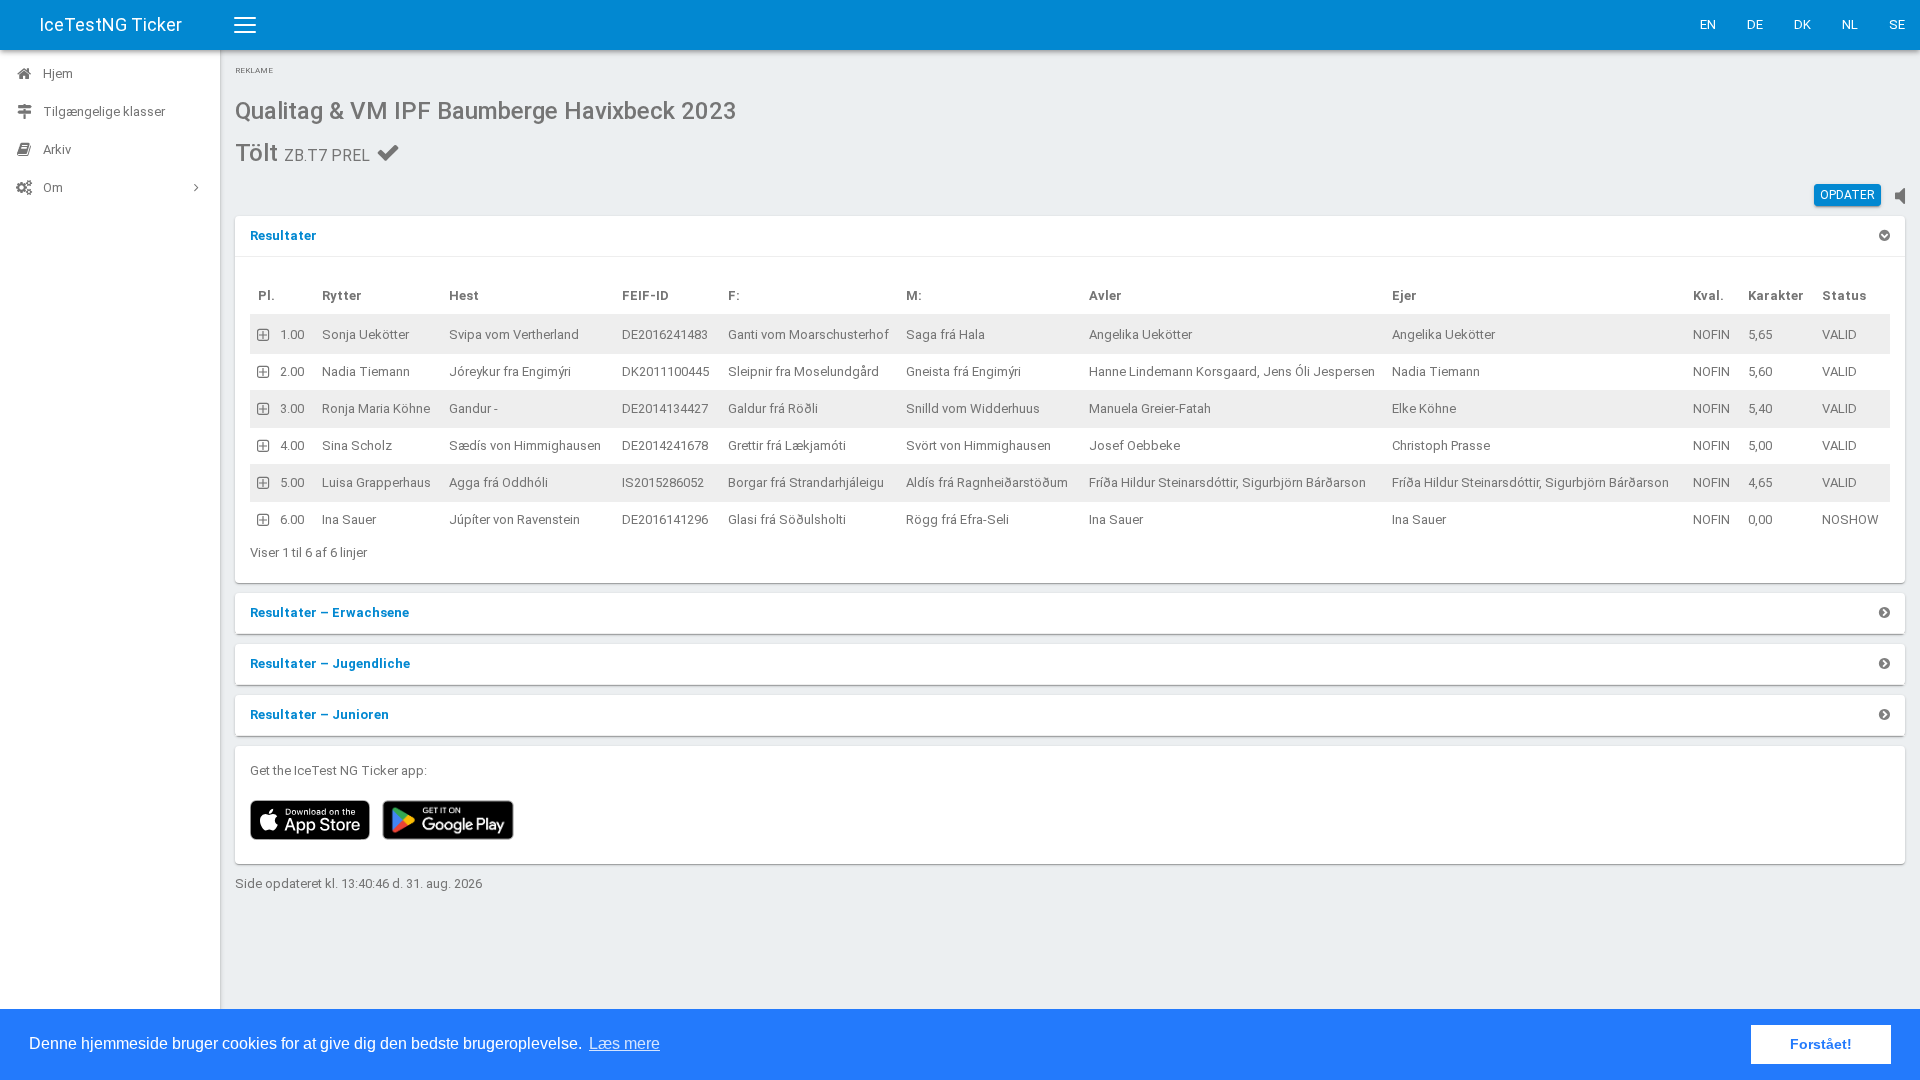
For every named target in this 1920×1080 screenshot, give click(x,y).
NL (1850, 24)
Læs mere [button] (624, 1043)
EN (1708, 24)
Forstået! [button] (1821, 1044)
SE (1897, 24)
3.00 (292, 408)
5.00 (292, 482)
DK (1802, 24)
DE (1755, 24)
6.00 (292, 519)
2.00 (292, 371)
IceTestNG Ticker (110, 24)
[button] (283, 235)
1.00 (292, 334)
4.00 (292, 445)
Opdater (1847, 195)
